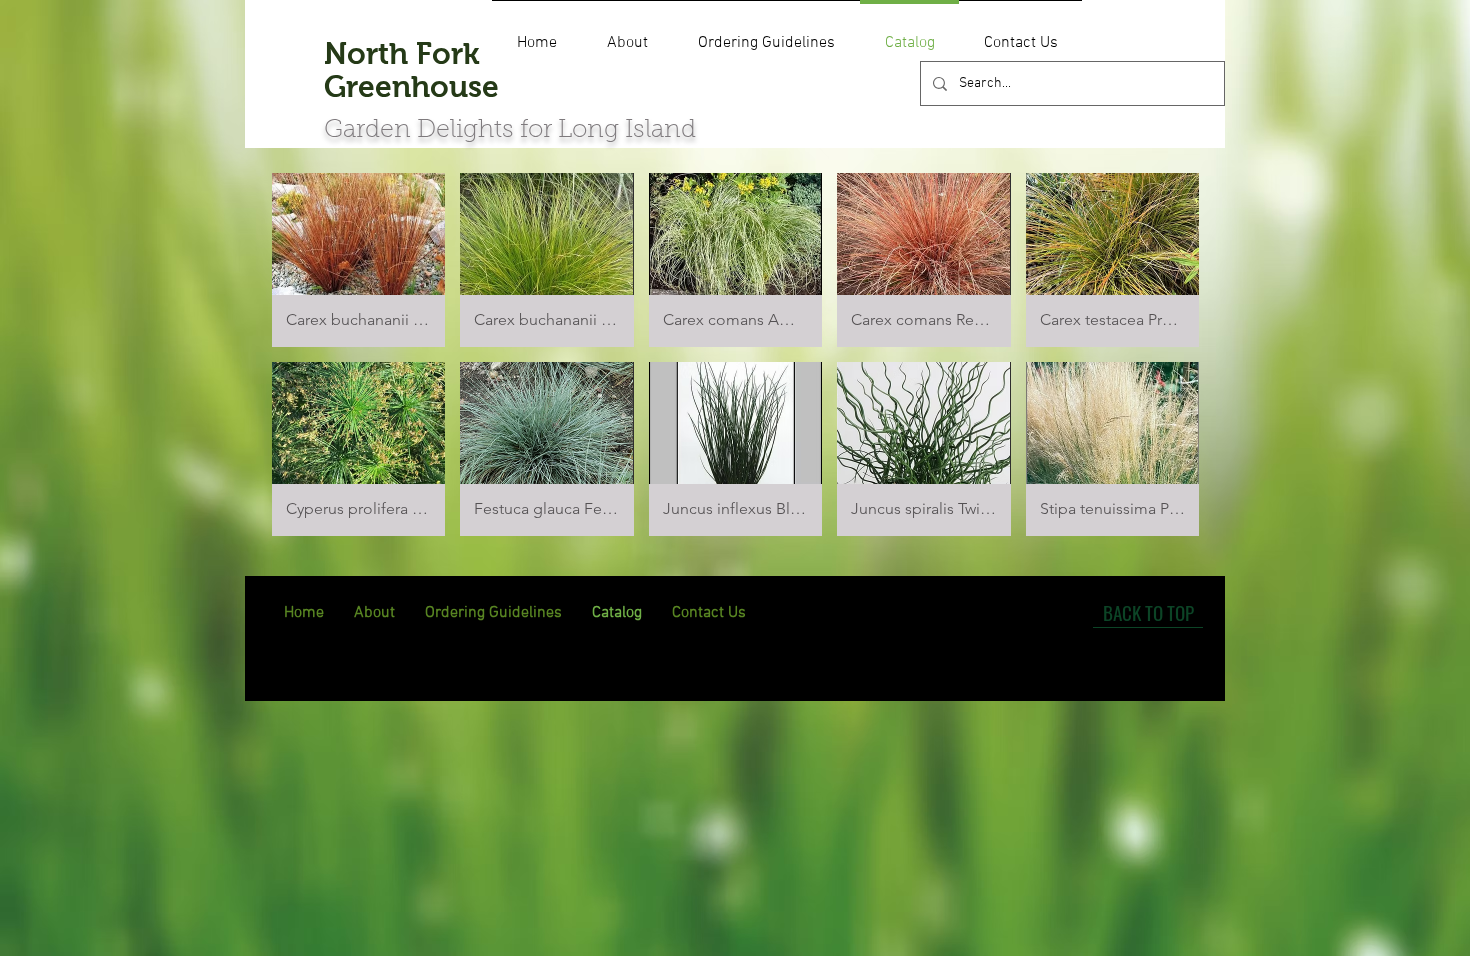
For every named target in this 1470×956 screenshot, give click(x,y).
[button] (358, 260)
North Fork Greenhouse (411, 70)
